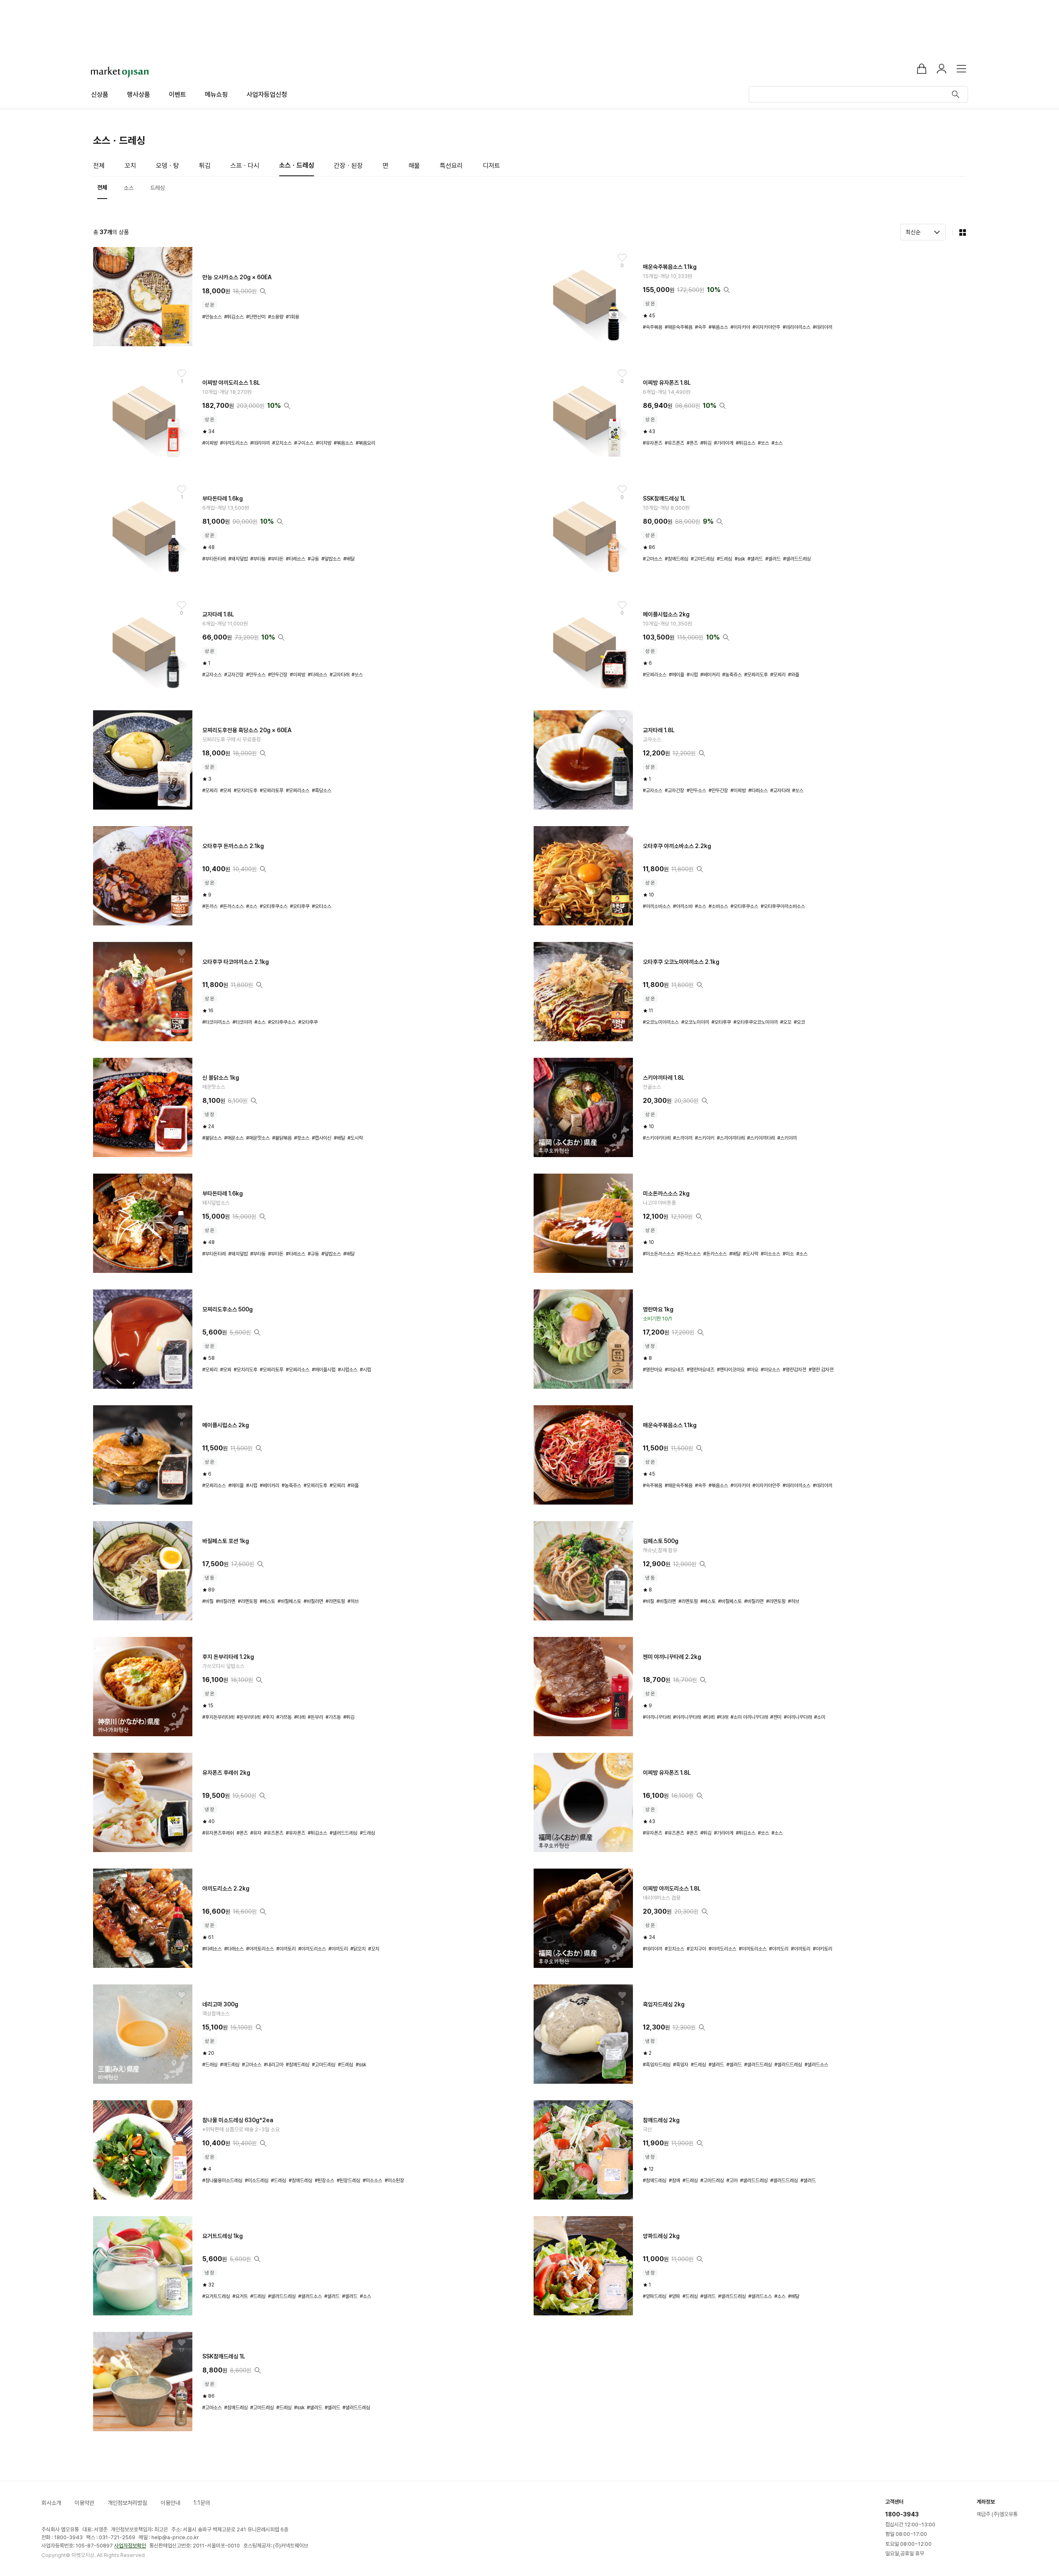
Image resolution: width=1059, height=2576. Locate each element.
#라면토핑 (335, 1601)
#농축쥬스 (732, 675)
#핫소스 (302, 1138)
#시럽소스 (348, 1370)
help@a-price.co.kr (175, 2537)
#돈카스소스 (715, 1254)
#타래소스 (234, 1949)
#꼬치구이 (696, 1949)
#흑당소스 (322, 791)
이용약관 (84, 2503)
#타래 (722, 1717)
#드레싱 (725, 559)
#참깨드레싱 (677, 559)
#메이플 (677, 675)
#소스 (777, 443)
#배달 (349, 559)
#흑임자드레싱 (657, 2065)
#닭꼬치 (358, 1949)
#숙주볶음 (653, 327)
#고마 (732, 2181)
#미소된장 (394, 2181)
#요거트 (240, 2296)
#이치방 (324, 443)
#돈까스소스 (232, 906)
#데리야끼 (823, 327)
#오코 (799, 1022)
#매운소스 (234, 1138)
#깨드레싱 (230, 2065)
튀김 (205, 166)
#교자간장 (234, 675)
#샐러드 (755, 559)
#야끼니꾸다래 (798, 1717)
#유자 (256, 1833)
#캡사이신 (322, 1138)
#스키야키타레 (657, 1138)
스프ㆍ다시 (245, 166)
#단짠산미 (256, 317)
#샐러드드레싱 (797, 559)
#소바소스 (718, 906)
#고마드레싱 (703, 559)
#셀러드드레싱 (788, 2065)
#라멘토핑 (248, 1601)
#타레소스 (296, 559)
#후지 (268, 1717)
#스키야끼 (787, 1138)
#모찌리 (778, 675)
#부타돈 (276, 559)
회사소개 (51, 2503)
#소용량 (276, 317)
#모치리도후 (246, 791)
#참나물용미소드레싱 (222, 2181)
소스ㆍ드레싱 (297, 165)
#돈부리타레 (248, 1717)
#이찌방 (210, 443)
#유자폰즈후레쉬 (218, 1833)
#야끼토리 (286, 1949)
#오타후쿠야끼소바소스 (783, 906)
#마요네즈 (674, 1370)
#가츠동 (333, 1717)
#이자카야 (740, 327)
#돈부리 (315, 1717)
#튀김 (706, 443)
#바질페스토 (289, 1601)
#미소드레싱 (257, 2181)
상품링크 (309, 297)
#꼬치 (374, 1949)
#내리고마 (274, 2065)
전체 (99, 166)
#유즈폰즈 (674, 443)
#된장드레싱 (349, 2181)
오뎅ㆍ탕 (168, 166)
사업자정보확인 (130, 2546)
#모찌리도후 (756, 675)
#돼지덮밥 (238, 559)
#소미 (820, 1717)
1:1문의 (202, 2503)
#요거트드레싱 (216, 2296)
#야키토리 (823, 1949)
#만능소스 (212, 317)
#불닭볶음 (282, 1138)
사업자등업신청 (267, 95)
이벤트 (177, 95)
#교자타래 (339, 675)
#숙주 (701, 327)
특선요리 (451, 166)
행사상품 (139, 95)
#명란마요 (653, 1370)
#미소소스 (770, 1254)
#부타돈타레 (214, 559)
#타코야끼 (242, 1022)
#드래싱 (368, 1833)
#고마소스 (653, 559)
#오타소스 (322, 906)
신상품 (100, 95)
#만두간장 (278, 675)
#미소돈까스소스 (659, 1254)
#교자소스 (212, 675)
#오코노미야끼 (695, 1022)
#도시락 (355, 1138)
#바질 (208, 1601)
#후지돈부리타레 (218, 1717)
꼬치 (130, 166)
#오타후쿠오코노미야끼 (756, 1022)
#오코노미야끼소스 (661, 1022)
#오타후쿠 (300, 906)
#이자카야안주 (766, 327)
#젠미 (776, 1717)
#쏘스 (763, 443)
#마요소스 (770, 1370)
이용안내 (170, 2503)
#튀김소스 (234, 317)
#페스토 (267, 1601)
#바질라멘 (226, 1601)
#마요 (753, 1370)
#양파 (674, 2296)
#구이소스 (304, 443)
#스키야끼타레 (761, 1138)
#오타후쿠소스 (274, 906)
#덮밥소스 (331, 559)
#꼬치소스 (282, 443)
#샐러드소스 (816, 2065)
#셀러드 (773, 559)
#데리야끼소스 (797, 327)
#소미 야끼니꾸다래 (749, 1717)
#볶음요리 (365, 443)
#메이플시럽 (324, 1370)
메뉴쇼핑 (216, 95)
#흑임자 (681, 2065)
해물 (414, 166)
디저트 (491, 166)
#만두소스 (256, 675)
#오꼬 (786, 1022)
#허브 (353, 1601)
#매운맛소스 (258, 1138)
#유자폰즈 (653, 443)
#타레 (300, 1717)
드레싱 (158, 188)
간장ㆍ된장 (348, 166)
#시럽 (692, 675)
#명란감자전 (794, 1370)
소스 (129, 188)
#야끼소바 (683, 906)
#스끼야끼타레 (731, 1138)
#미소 (788, 1254)
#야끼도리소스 (234, 443)
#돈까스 (210, 906)
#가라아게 (724, 443)
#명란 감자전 (821, 1370)
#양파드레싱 (655, 2296)
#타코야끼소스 (216, 1022)
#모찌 (226, 791)
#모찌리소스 (655, 675)
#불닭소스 (212, 1138)
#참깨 (674, 2181)
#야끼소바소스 (657, 906)
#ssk (740, 559)
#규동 (313, 559)
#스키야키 (705, 1138)
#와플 (794, 675)
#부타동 (258, 559)
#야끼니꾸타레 (657, 1717)
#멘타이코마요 (731, 1370)
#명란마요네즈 (701, 1370)
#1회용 (292, 317)
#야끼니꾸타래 (687, 1717)
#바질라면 (313, 1601)
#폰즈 (692, 443)
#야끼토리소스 (260, 1949)
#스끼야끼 (683, 1138)
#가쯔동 (284, 1717)
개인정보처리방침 (127, 2503)
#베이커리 (710, 675)
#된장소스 (325, 2181)
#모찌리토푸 (272, 791)
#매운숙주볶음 (679, 327)
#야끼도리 (338, 1949)
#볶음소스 (718, 327)
